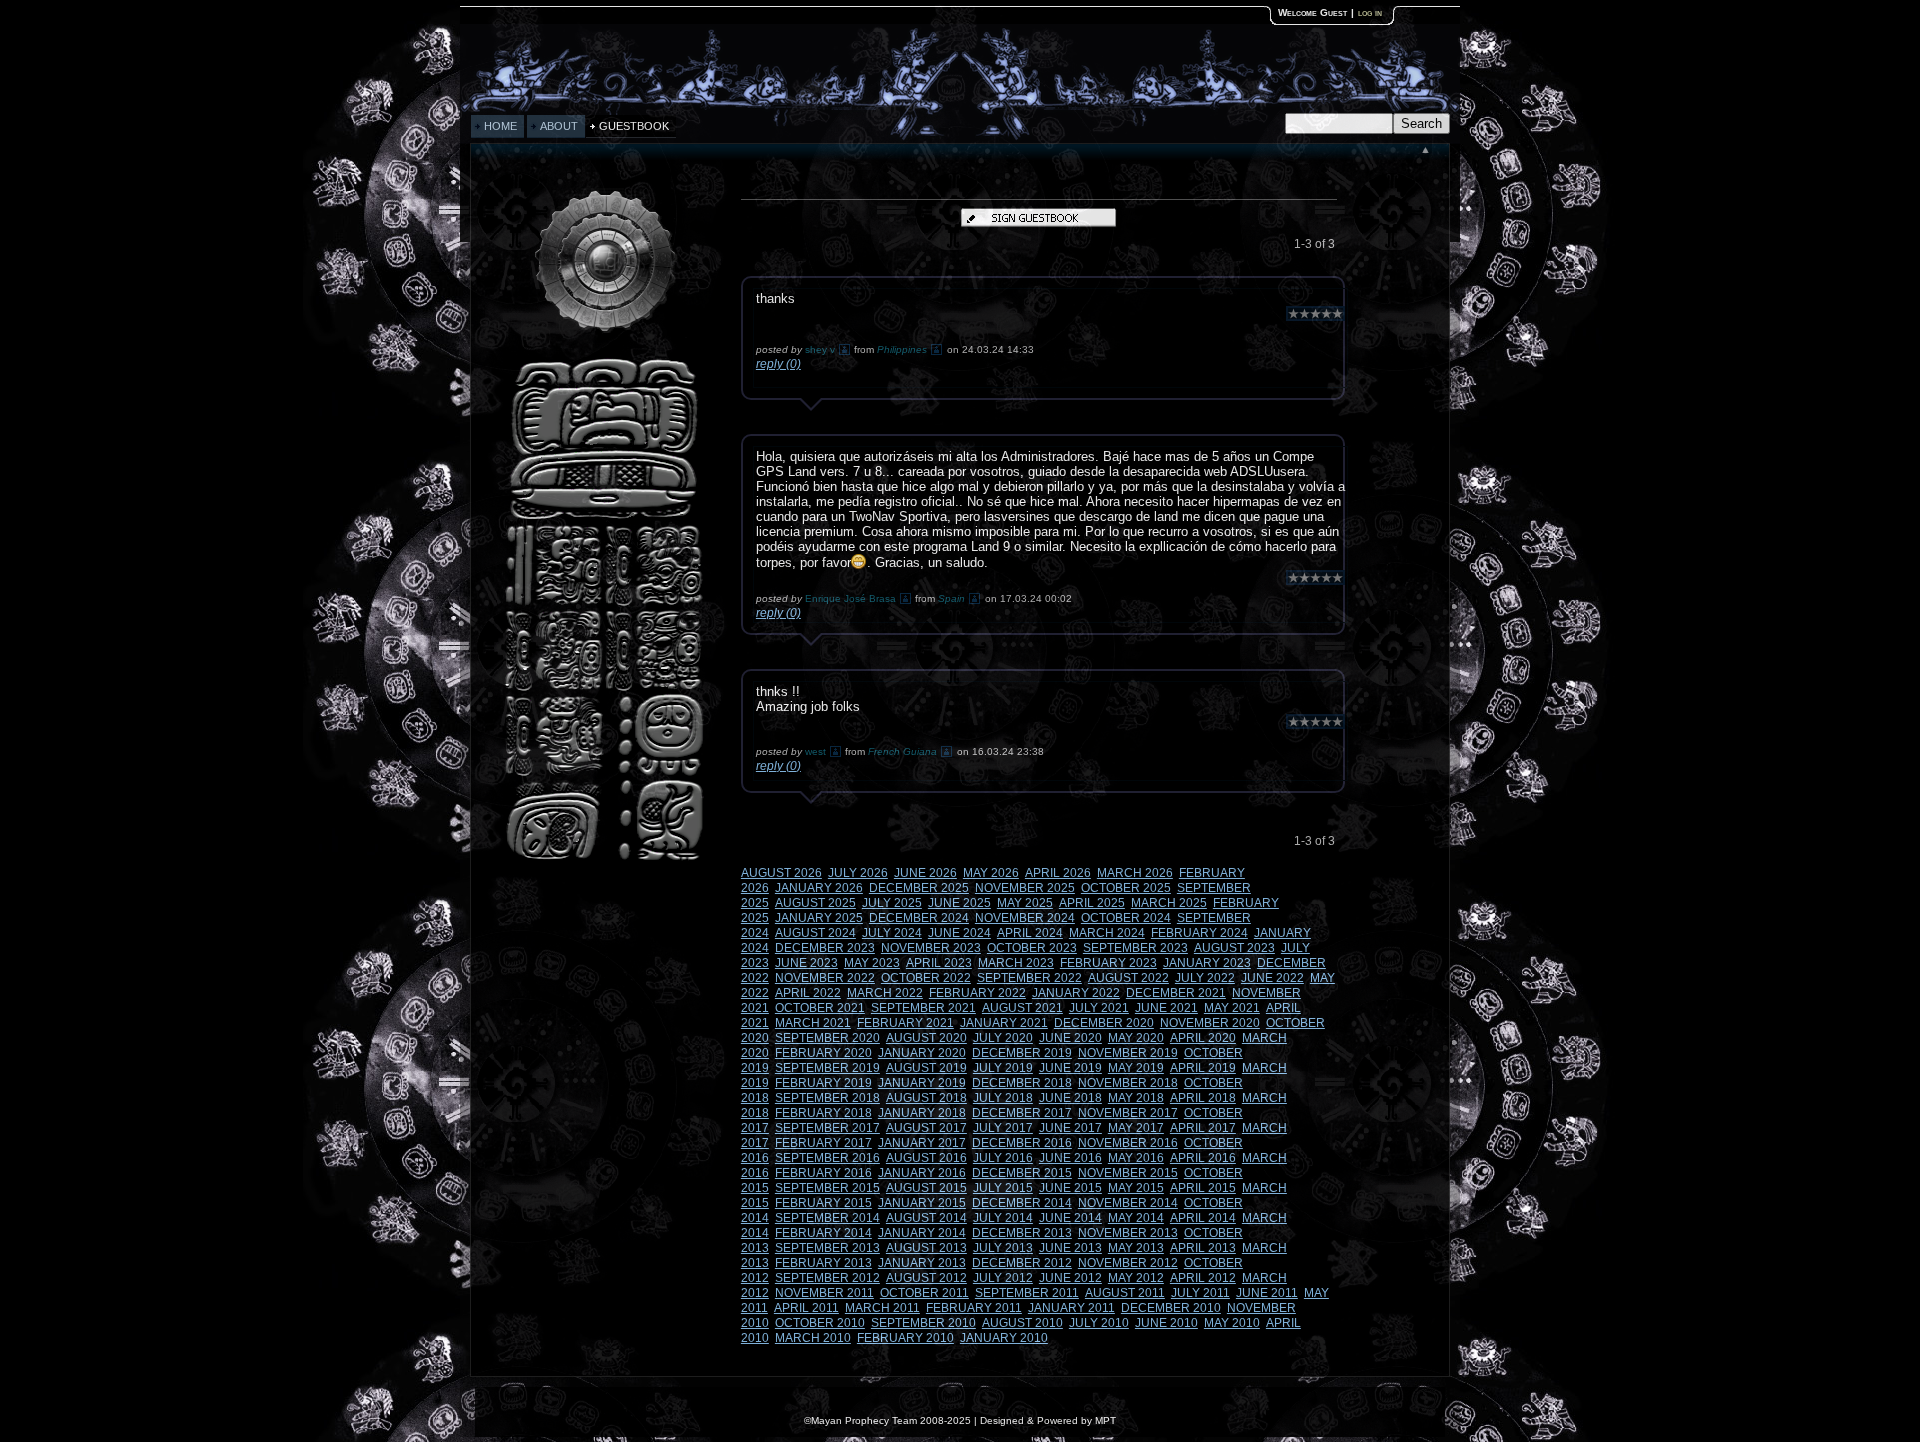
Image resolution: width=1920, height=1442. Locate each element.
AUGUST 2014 (926, 1218)
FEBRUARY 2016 (823, 1173)
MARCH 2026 (1135, 873)
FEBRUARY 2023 (1108, 963)
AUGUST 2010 (1022, 1323)
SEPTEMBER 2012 (827, 1278)
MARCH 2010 (813, 1338)
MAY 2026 (991, 873)
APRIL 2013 (1203, 1248)
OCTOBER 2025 (1126, 888)
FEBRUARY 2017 (823, 1143)
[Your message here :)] (604, 858)
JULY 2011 (1200, 1293)
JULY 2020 (1003, 1038)
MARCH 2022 (885, 993)
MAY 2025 (1025, 903)
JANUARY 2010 (1004, 1338)
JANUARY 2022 (1076, 993)
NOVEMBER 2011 (824, 1293)
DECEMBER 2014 (1022, 1203)
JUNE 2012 (1070, 1278)
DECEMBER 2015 (1022, 1173)
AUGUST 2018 (926, 1098)
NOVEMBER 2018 (1128, 1083)
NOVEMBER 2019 (1128, 1053)
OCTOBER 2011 (924, 1293)
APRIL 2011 (806, 1308)
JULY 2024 (892, 933)
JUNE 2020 (1070, 1038)
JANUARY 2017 (922, 1143)
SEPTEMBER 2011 (1027, 1293)
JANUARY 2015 (922, 1203)
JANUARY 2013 (922, 1263)
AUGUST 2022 (1128, 978)
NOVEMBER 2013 (1128, 1233)
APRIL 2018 (1203, 1098)
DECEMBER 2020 (1104, 1023)
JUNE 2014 (1070, 1218)
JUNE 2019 (1070, 1068)
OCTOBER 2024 (1126, 918)
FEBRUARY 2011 (974, 1308)
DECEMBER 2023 (825, 948)
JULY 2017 (1003, 1128)
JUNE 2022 (1272, 978)
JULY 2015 (1003, 1188)
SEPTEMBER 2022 (1029, 978)
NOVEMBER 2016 (1128, 1143)
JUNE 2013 (1070, 1248)
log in (1370, 12)
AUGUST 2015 (926, 1188)
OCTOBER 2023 (1032, 948)
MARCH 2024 (1107, 933)
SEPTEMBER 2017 (827, 1128)
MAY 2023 (872, 963)
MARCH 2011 (882, 1308)
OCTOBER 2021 (820, 1008)
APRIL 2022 (808, 993)
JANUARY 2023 (1207, 963)
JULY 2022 (1205, 978)
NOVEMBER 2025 (1025, 888)
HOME (500, 126)
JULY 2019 (1003, 1068)
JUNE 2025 (959, 903)
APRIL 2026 (1058, 873)
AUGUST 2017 (926, 1128)
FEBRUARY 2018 (823, 1113)
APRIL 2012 (1203, 1278)
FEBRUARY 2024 (1199, 933)
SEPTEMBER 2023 (1135, 948)
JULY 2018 (1003, 1098)
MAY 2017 (1136, 1128)
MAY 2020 (1136, 1038)
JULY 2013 (1003, 1248)
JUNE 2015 (1070, 1188)
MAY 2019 (1136, 1068)
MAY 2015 (1136, 1188)
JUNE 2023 (806, 963)
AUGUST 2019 (926, 1068)
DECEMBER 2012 (1022, 1263)
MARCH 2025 (1169, 903)
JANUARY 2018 (922, 1113)
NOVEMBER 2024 (1025, 918)
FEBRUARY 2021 (905, 1023)
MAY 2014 (1136, 1218)
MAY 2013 (1136, 1248)
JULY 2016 (1003, 1158)
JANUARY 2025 (819, 918)
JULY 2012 (1003, 1278)
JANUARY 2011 (1071, 1308)
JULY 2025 (892, 903)
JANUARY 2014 (922, 1233)
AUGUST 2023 (1234, 948)
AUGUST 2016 (926, 1158)
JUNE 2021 (1166, 1008)
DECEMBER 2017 (1022, 1113)
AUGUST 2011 (1125, 1293)
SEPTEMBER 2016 (827, 1158)
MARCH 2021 (813, 1023)
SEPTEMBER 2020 (827, 1038)
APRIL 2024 (1030, 933)
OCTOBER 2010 (820, 1323)
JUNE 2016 (1070, 1158)
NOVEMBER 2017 (1128, 1113)
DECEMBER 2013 (1022, 1233)
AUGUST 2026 (781, 873)
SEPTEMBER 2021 (923, 1008)
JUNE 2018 (1070, 1098)
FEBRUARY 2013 (823, 1263)
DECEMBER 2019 (1022, 1053)
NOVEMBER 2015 (1128, 1173)
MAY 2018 (1136, 1098)
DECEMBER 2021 (1176, 993)
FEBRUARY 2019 (823, 1083)
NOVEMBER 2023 (931, 948)
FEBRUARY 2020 (823, 1053)
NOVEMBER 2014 (1128, 1203)
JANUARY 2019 (922, 1083)
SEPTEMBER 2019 (827, 1068)
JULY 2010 (1099, 1323)
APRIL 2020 (1203, 1038)
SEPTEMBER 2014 (827, 1218)
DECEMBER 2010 (1171, 1308)
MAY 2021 (1232, 1008)
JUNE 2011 (1267, 1293)
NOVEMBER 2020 (1210, 1023)
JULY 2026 (858, 873)
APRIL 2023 (939, 963)
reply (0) (778, 364)
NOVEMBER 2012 (1128, 1263)
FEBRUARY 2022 (977, 993)
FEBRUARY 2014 (823, 1233)
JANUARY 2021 (1004, 1023)
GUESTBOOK (634, 126)
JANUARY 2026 (819, 888)
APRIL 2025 (1092, 903)
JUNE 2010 (1166, 1323)
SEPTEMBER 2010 (923, 1323)
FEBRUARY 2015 (823, 1203)
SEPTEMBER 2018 (827, 1098)
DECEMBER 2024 (919, 918)
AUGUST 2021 (1022, 1008)
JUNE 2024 (959, 933)
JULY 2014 (1003, 1218)
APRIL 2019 (1203, 1068)
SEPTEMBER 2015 (827, 1188)
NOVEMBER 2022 (825, 978)
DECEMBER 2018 (1022, 1083)
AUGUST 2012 (926, 1278)
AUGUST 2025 (815, 903)
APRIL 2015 (1203, 1188)
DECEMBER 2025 (919, 888)
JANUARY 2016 (922, 1173)
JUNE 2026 (925, 873)
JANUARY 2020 (922, 1053)
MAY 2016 (1136, 1158)
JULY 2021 (1099, 1008)
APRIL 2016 (1203, 1158)
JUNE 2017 (1070, 1128)
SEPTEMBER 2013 (827, 1248)
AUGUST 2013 (926, 1248)
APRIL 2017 (1203, 1128)
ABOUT (559, 126)
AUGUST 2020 (926, 1038)
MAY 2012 (1136, 1278)
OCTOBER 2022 (926, 978)
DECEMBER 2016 (1022, 1143)
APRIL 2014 (1203, 1218)
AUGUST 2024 (815, 933)
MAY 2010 (1232, 1323)
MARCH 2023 (1016, 963)
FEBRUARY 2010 (905, 1338)
